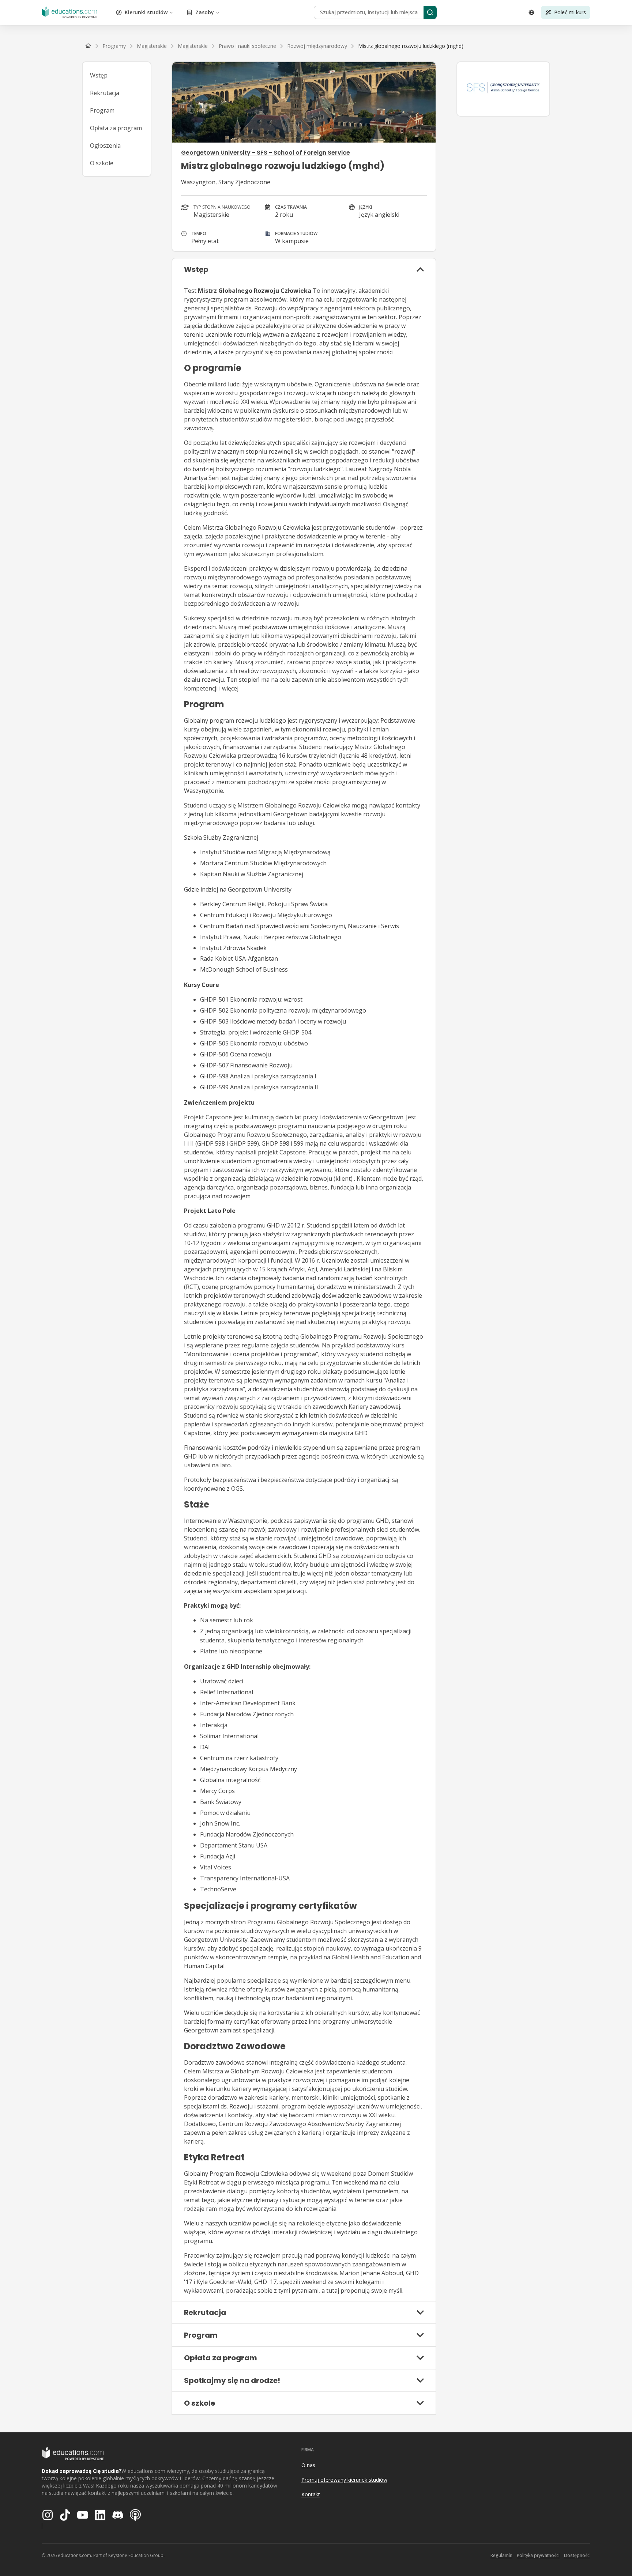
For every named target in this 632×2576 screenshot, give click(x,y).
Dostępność (577, 2555)
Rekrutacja (105, 93)
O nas (308, 2465)
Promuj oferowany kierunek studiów (344, 2480)
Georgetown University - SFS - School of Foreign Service (266, 153)
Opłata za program (116, 128)
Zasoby (205, 12)
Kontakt (311, 2494)
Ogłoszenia (105, 145)
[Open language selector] (531, 12)
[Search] (430, 12)
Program (102, 110)
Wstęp (99, 75)
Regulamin (501, 2555)
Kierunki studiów (146, 12)
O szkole (102, 163)
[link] (411, 46)
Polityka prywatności (538, 2555)
